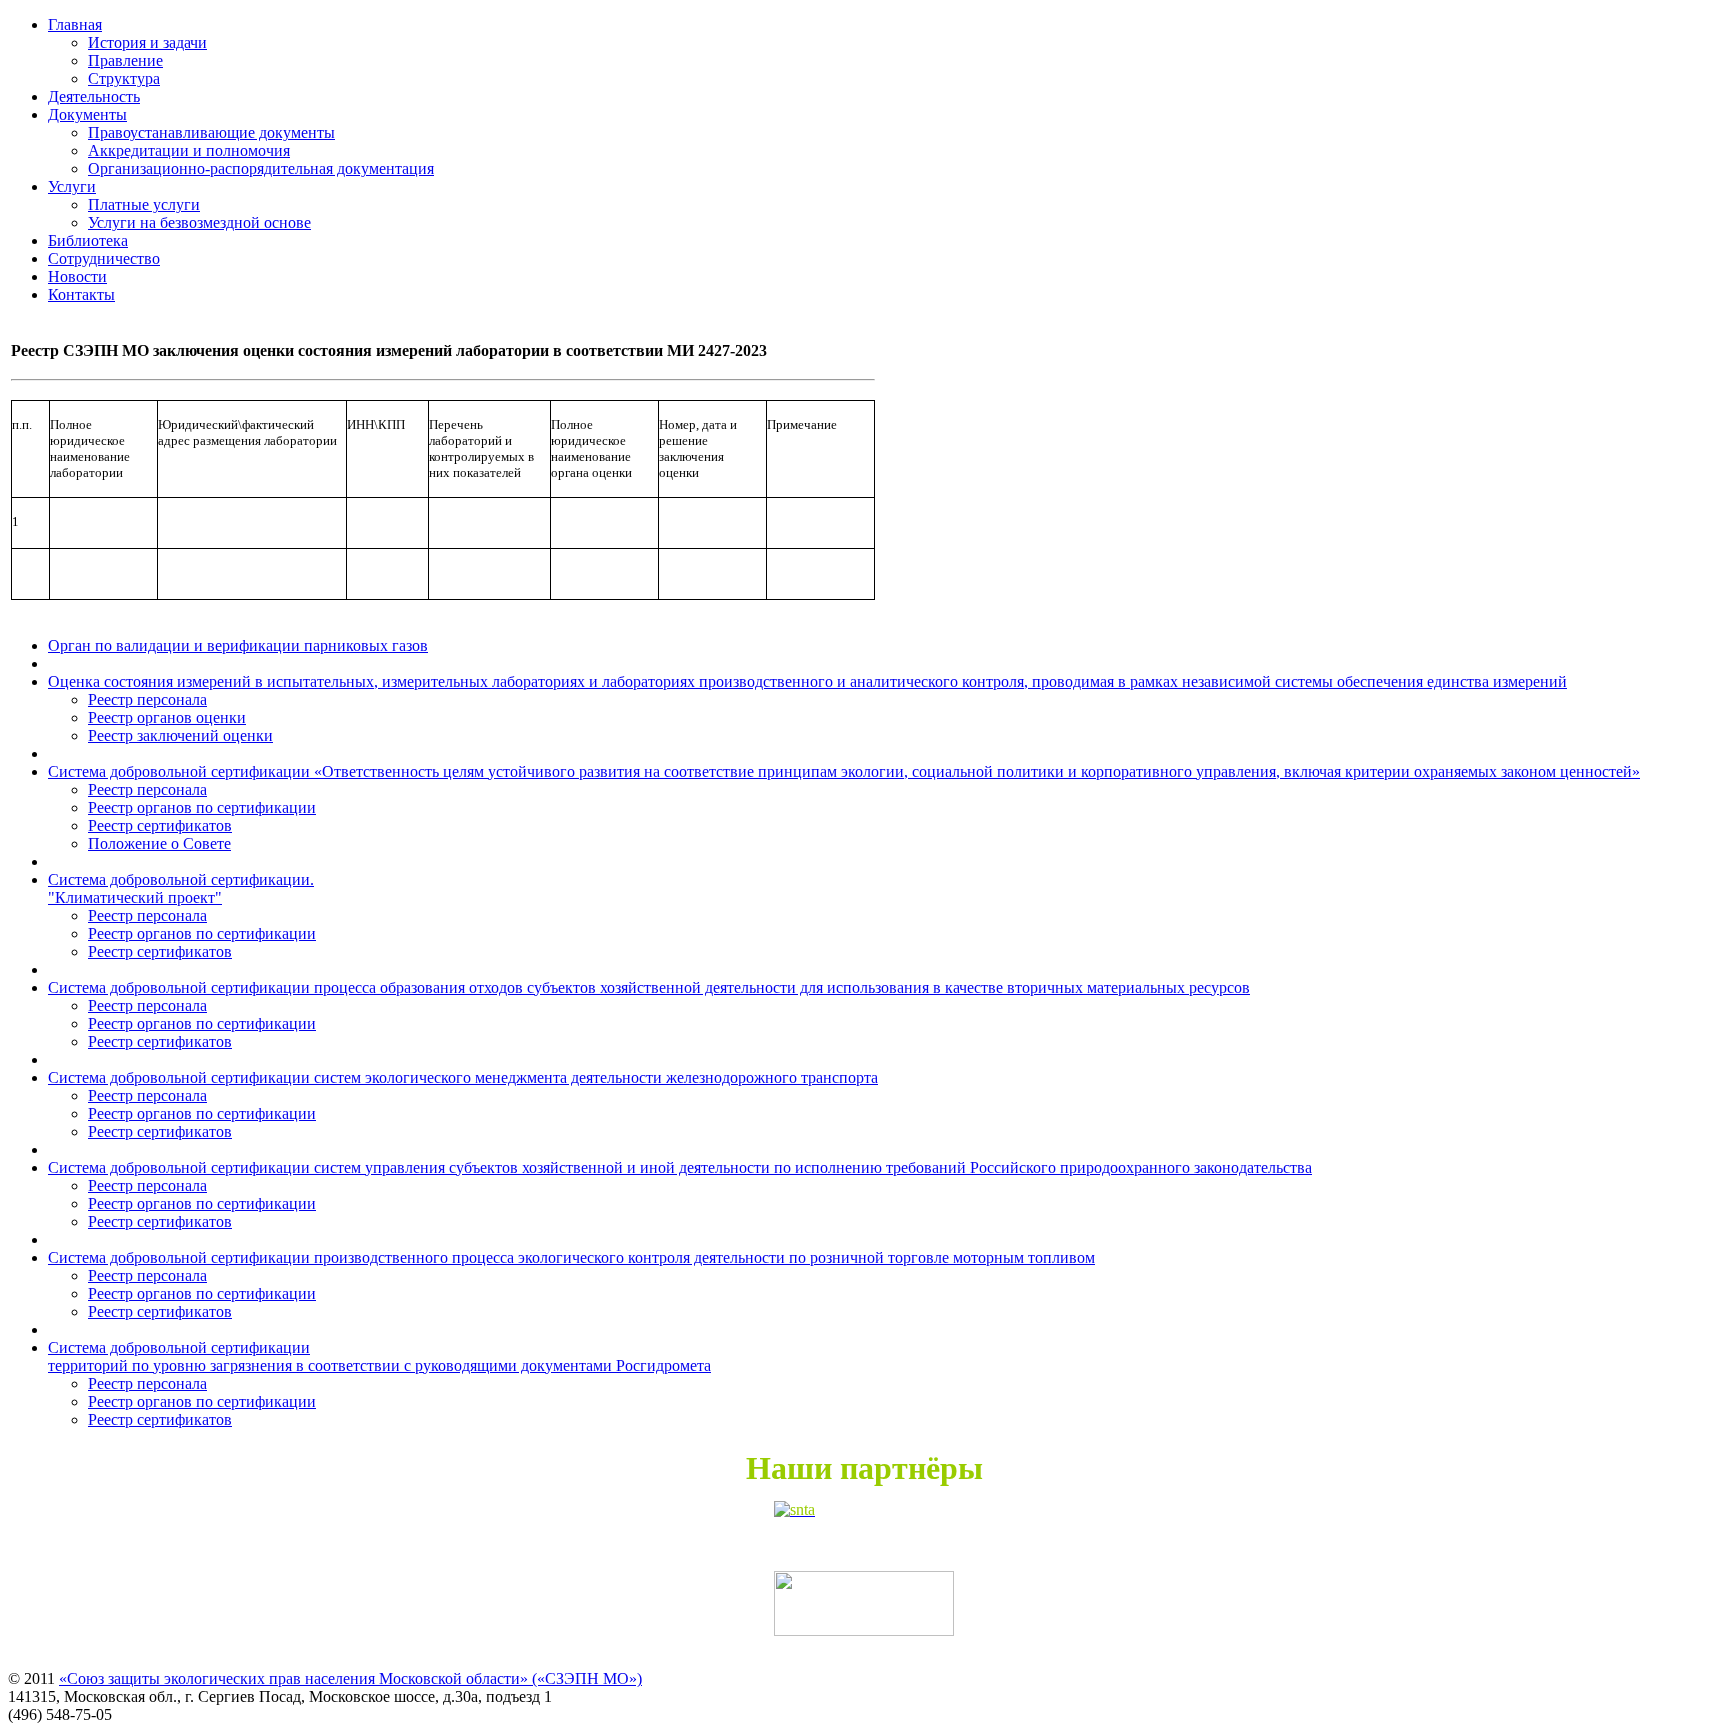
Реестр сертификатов (160, 825)
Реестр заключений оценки (180, 735)
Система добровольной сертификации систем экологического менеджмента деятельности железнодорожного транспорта (463, 1077)
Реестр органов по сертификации (202, 807)
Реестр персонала (147, 699)
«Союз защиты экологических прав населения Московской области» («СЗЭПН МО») (350, 1678)
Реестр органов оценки (167, 717)
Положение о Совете (159, 843)
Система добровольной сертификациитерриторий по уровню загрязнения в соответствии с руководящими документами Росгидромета (379, 1356)
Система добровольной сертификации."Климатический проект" (181, 888)
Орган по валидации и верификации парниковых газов (238, 645)
